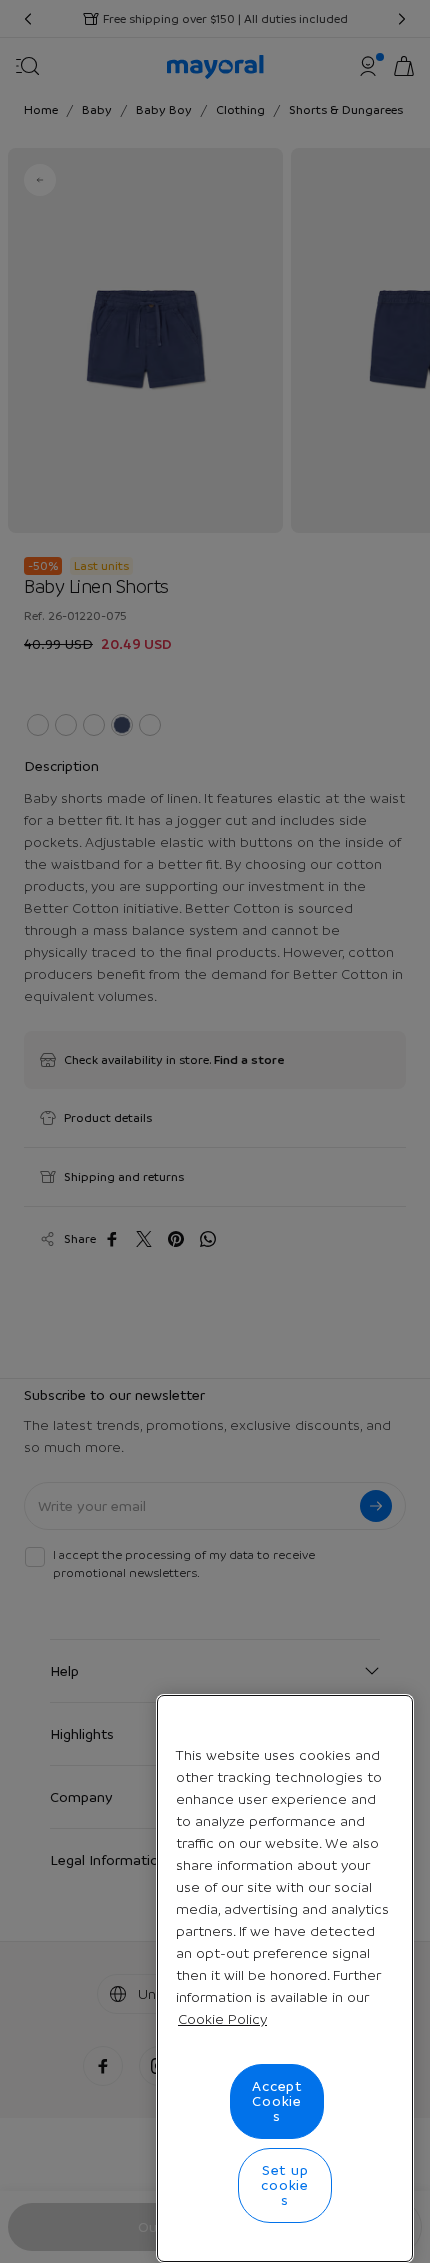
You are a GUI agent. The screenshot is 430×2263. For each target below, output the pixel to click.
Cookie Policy (222, 2019)
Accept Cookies (277, 2101)
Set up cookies (285, 2185)
